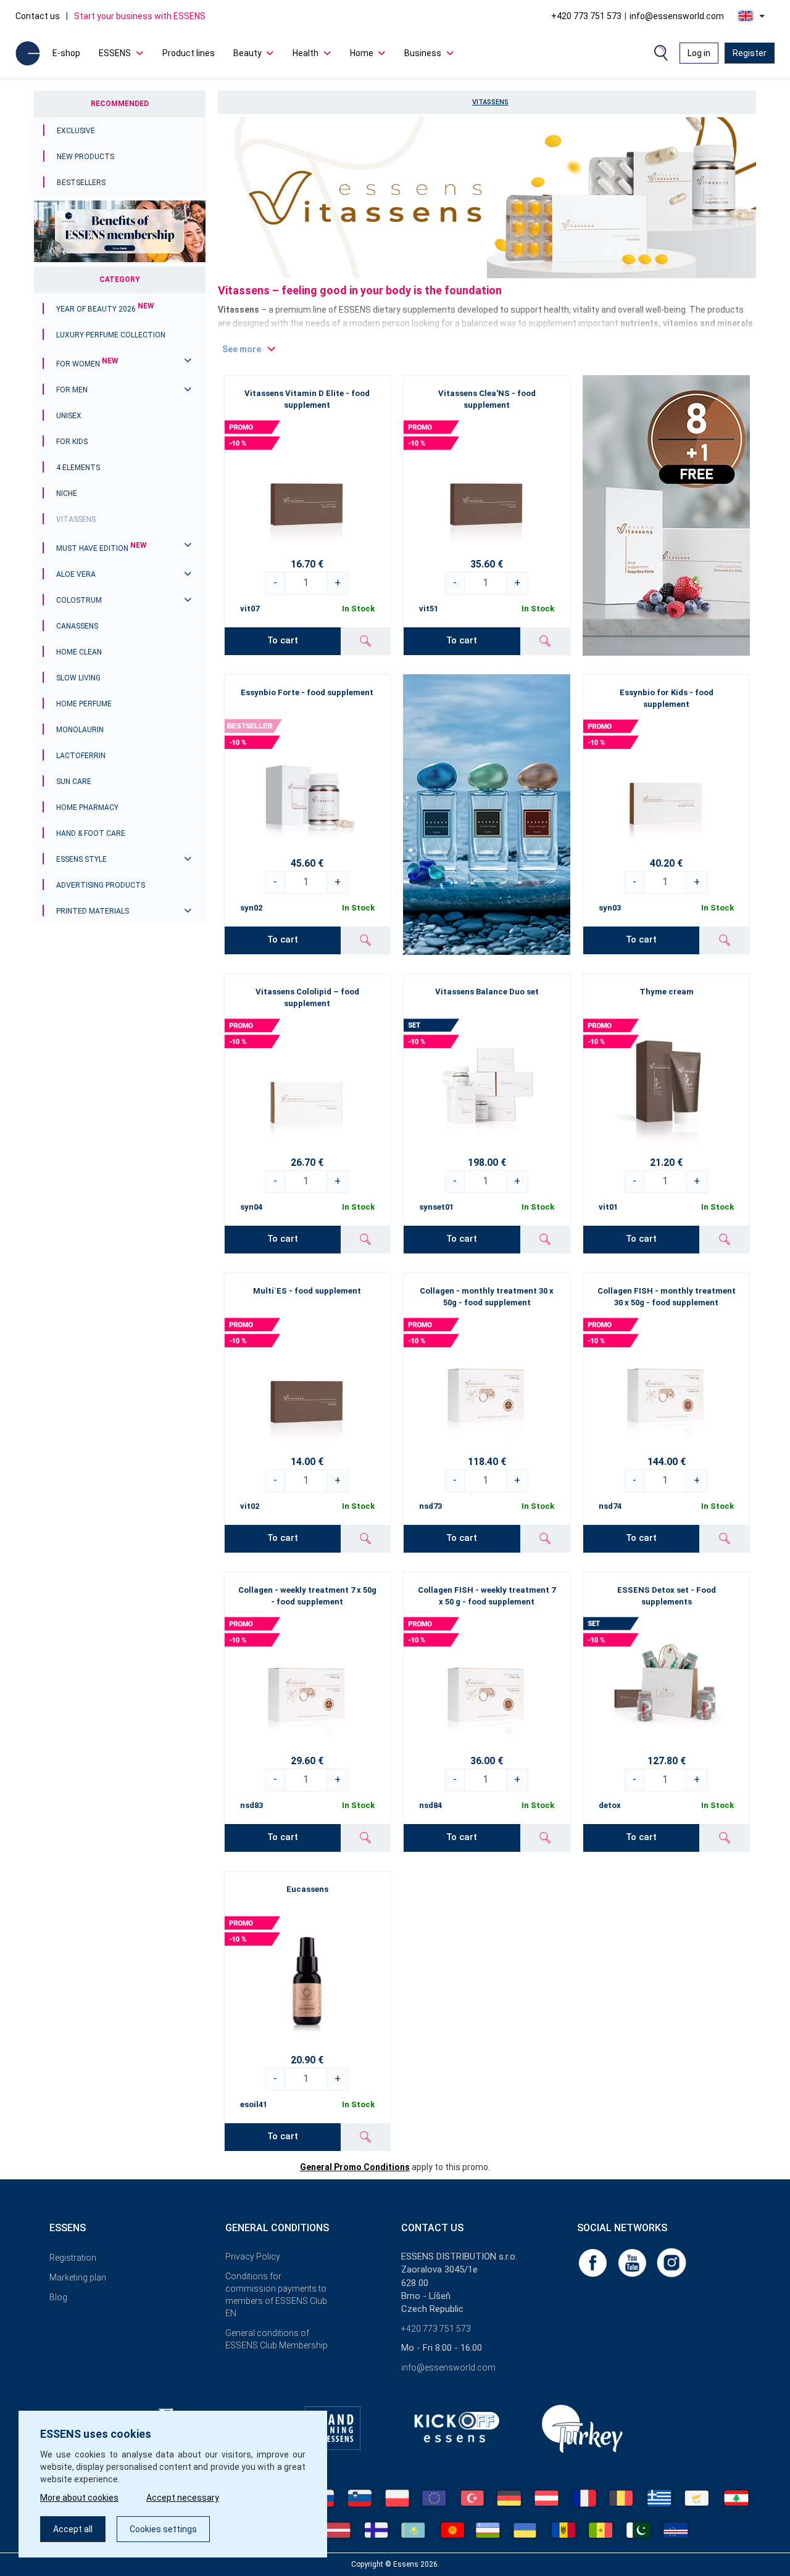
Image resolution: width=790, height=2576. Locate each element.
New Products (85, 157)
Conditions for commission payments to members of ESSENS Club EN (276, 2295)
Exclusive (76, 131)
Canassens (77, 626)
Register (750, 53)
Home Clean (79, 652)
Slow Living (78, 678)
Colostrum (79, 600)
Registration (73, 2258)
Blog (58, 2297)
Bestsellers (81, 183)
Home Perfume (84, 704)
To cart (283, 640)
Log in (699, 53)
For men (72, 390)
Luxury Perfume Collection (111, 335)
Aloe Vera (76, 574)
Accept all (73, 2529)
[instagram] (671, 2262)
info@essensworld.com (677, 16)
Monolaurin (80, 730)
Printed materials (93, 911)
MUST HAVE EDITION (102, 548)
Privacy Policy (253, 2256)
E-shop (66, 53)
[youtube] (633, 2262)
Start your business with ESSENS (140, 16)
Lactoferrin (81, 756)
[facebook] (594, 2262)
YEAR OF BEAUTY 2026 (105, 309)
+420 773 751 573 (586, 16)
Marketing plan (78, 2277)
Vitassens (76, 519)
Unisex (69, 416)
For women (87, 364)
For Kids (72, 442)
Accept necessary (183, 2498)
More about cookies (79, 2498)
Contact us (38, 16)
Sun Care (74, 782)
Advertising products (101, 885)
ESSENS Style (81, 859)
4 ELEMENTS (78, 468)
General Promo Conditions (355, 2167)
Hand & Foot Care (91, 833)
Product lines (189, 53)
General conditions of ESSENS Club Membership (276, 2339)
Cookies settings (163, 2529)
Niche (67, 493)
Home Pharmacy (87, 807)
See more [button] (242, 349)
